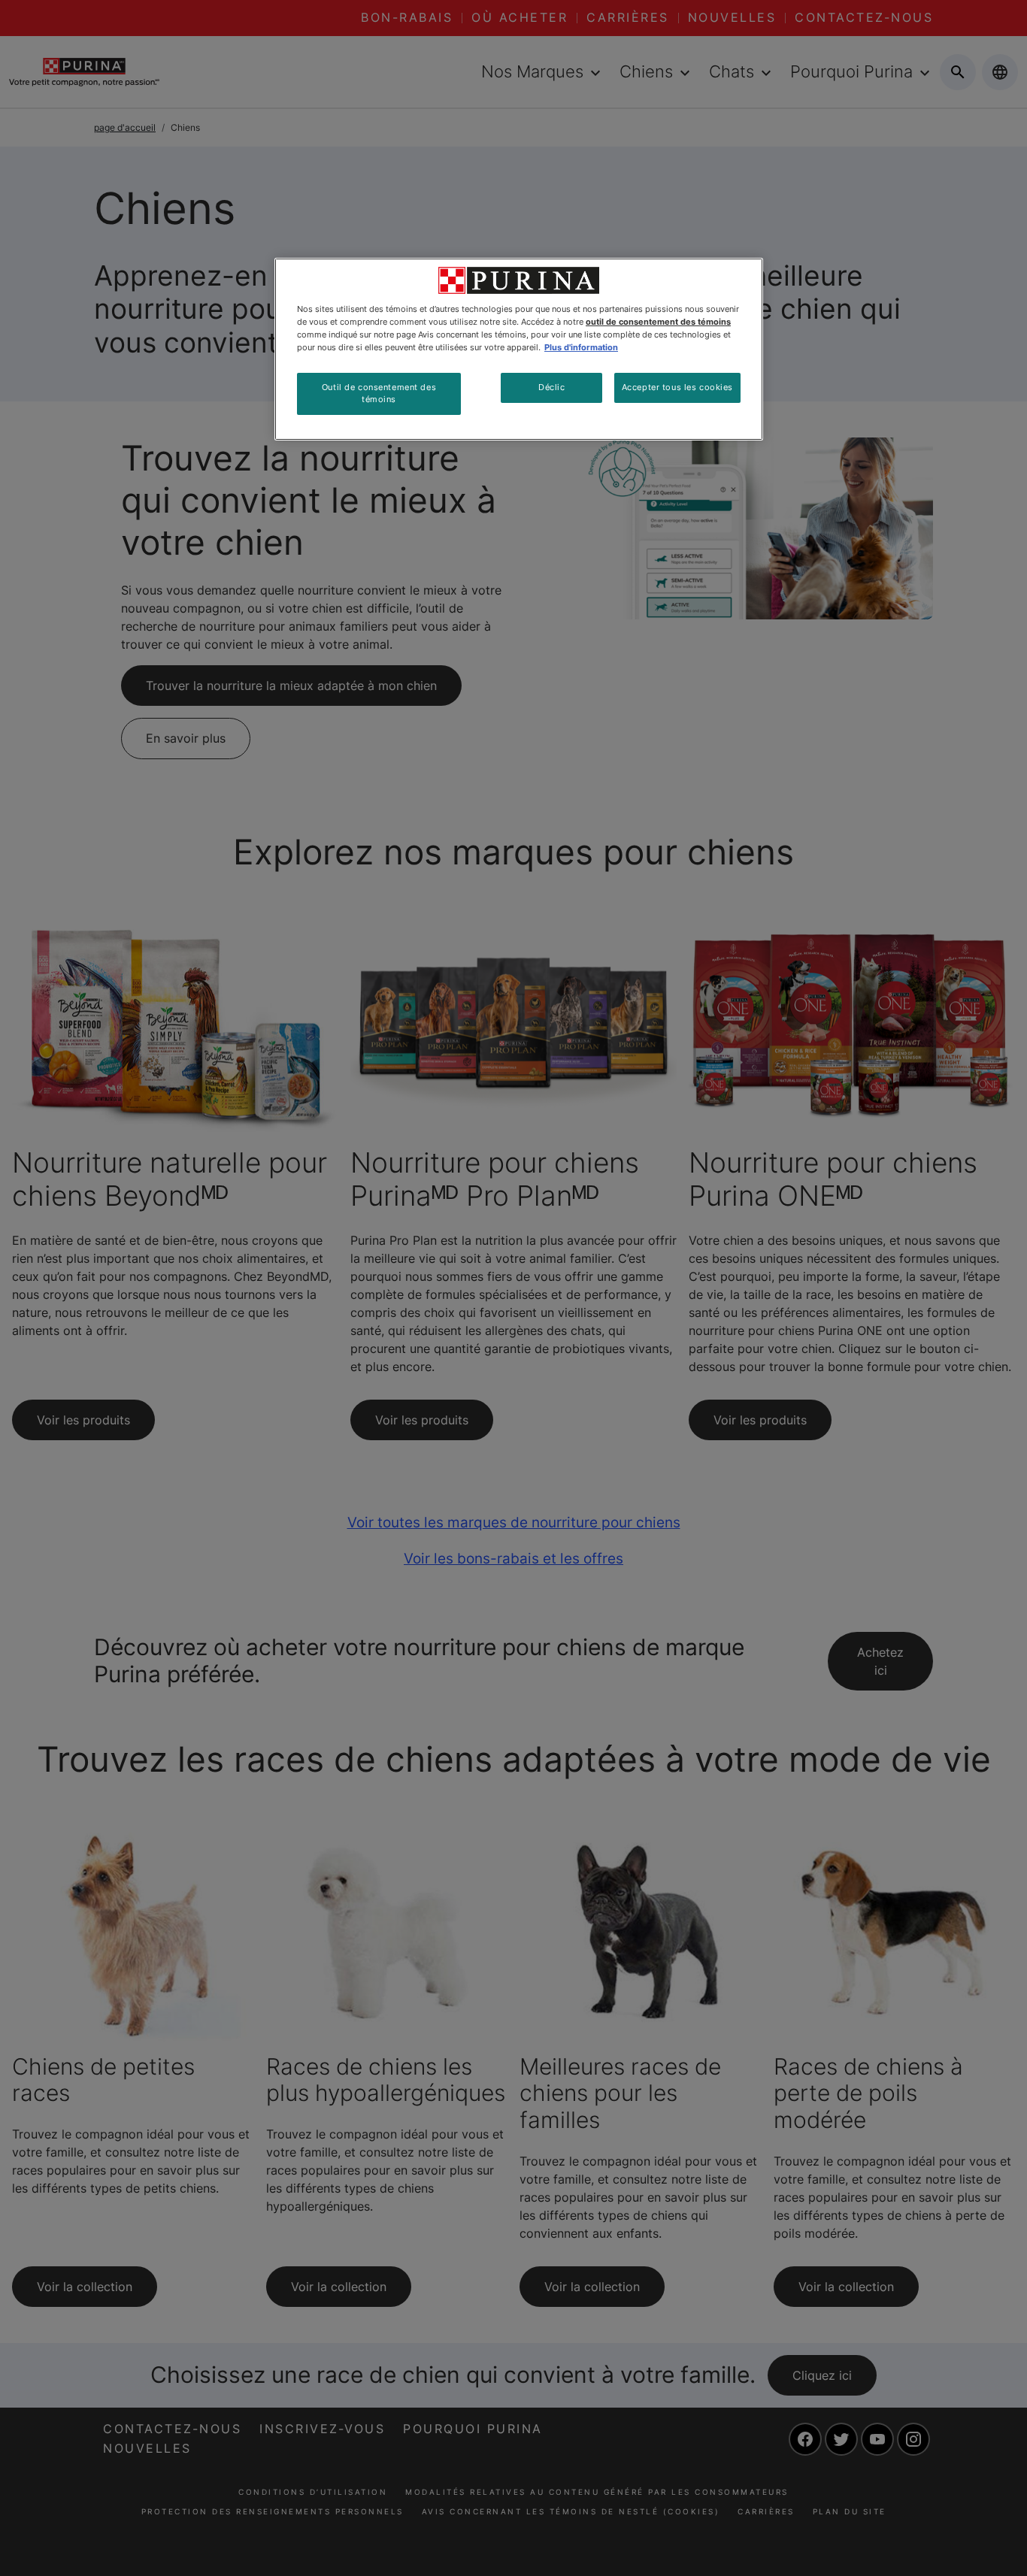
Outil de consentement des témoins (379, 393)
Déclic (551, 387)
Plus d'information (581, 347)
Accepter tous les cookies (677, 387)
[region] (519, 349)
